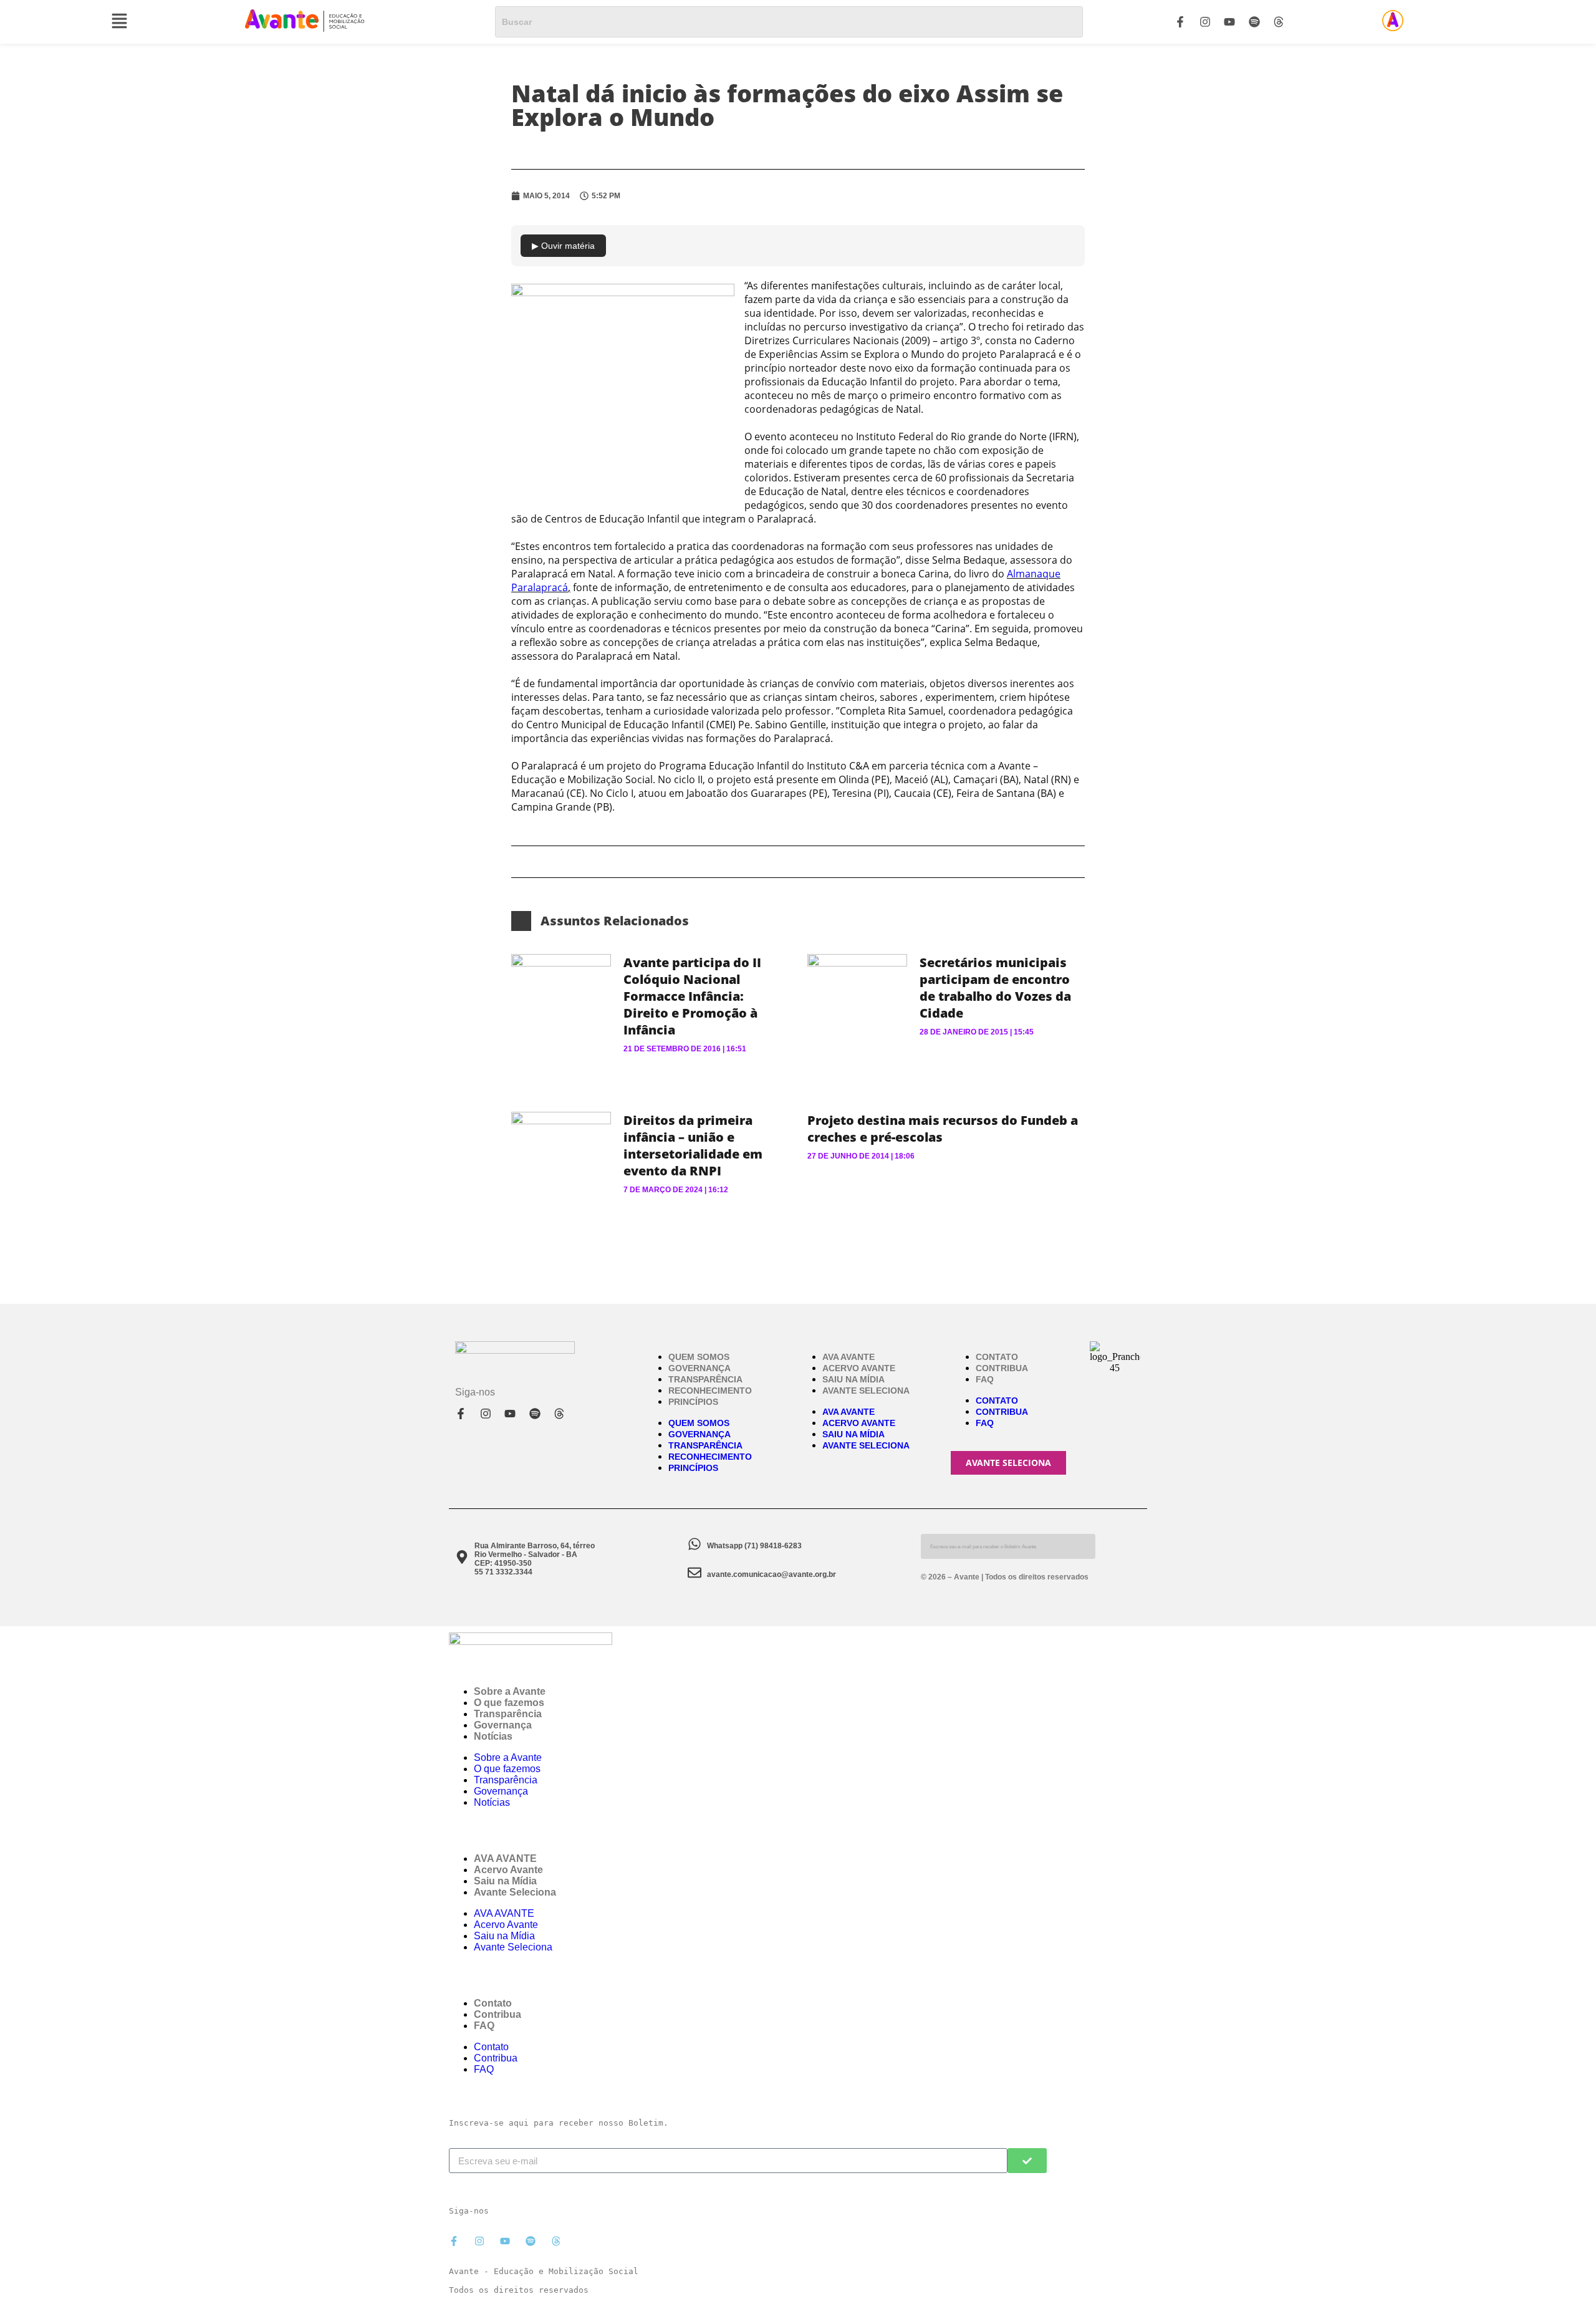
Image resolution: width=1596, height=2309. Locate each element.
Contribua (1002, 1368)
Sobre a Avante (510, 1691)
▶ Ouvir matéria (563, 246)
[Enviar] (1027, 2161)
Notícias (493, 1736)
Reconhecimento (710, 1391)
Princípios (693, 1402)
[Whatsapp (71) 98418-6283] (695, 1544)
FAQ (985, 1379)
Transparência (705, 1379)
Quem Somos (699, 1357)
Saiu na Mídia (853, 1379)
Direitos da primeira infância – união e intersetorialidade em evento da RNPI (693, 1145)
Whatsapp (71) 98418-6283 (754, 1546)
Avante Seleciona (866, 1391)
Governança (699, 1368)
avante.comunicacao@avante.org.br (772, 1574)
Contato (997, 1357)
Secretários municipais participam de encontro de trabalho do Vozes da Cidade (995, 988)
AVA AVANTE (848, 1357)
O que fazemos (509, 1703)
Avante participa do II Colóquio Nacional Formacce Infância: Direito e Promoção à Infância (692, 996)
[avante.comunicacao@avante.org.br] (695, 1573)
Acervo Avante (859, 1368)
